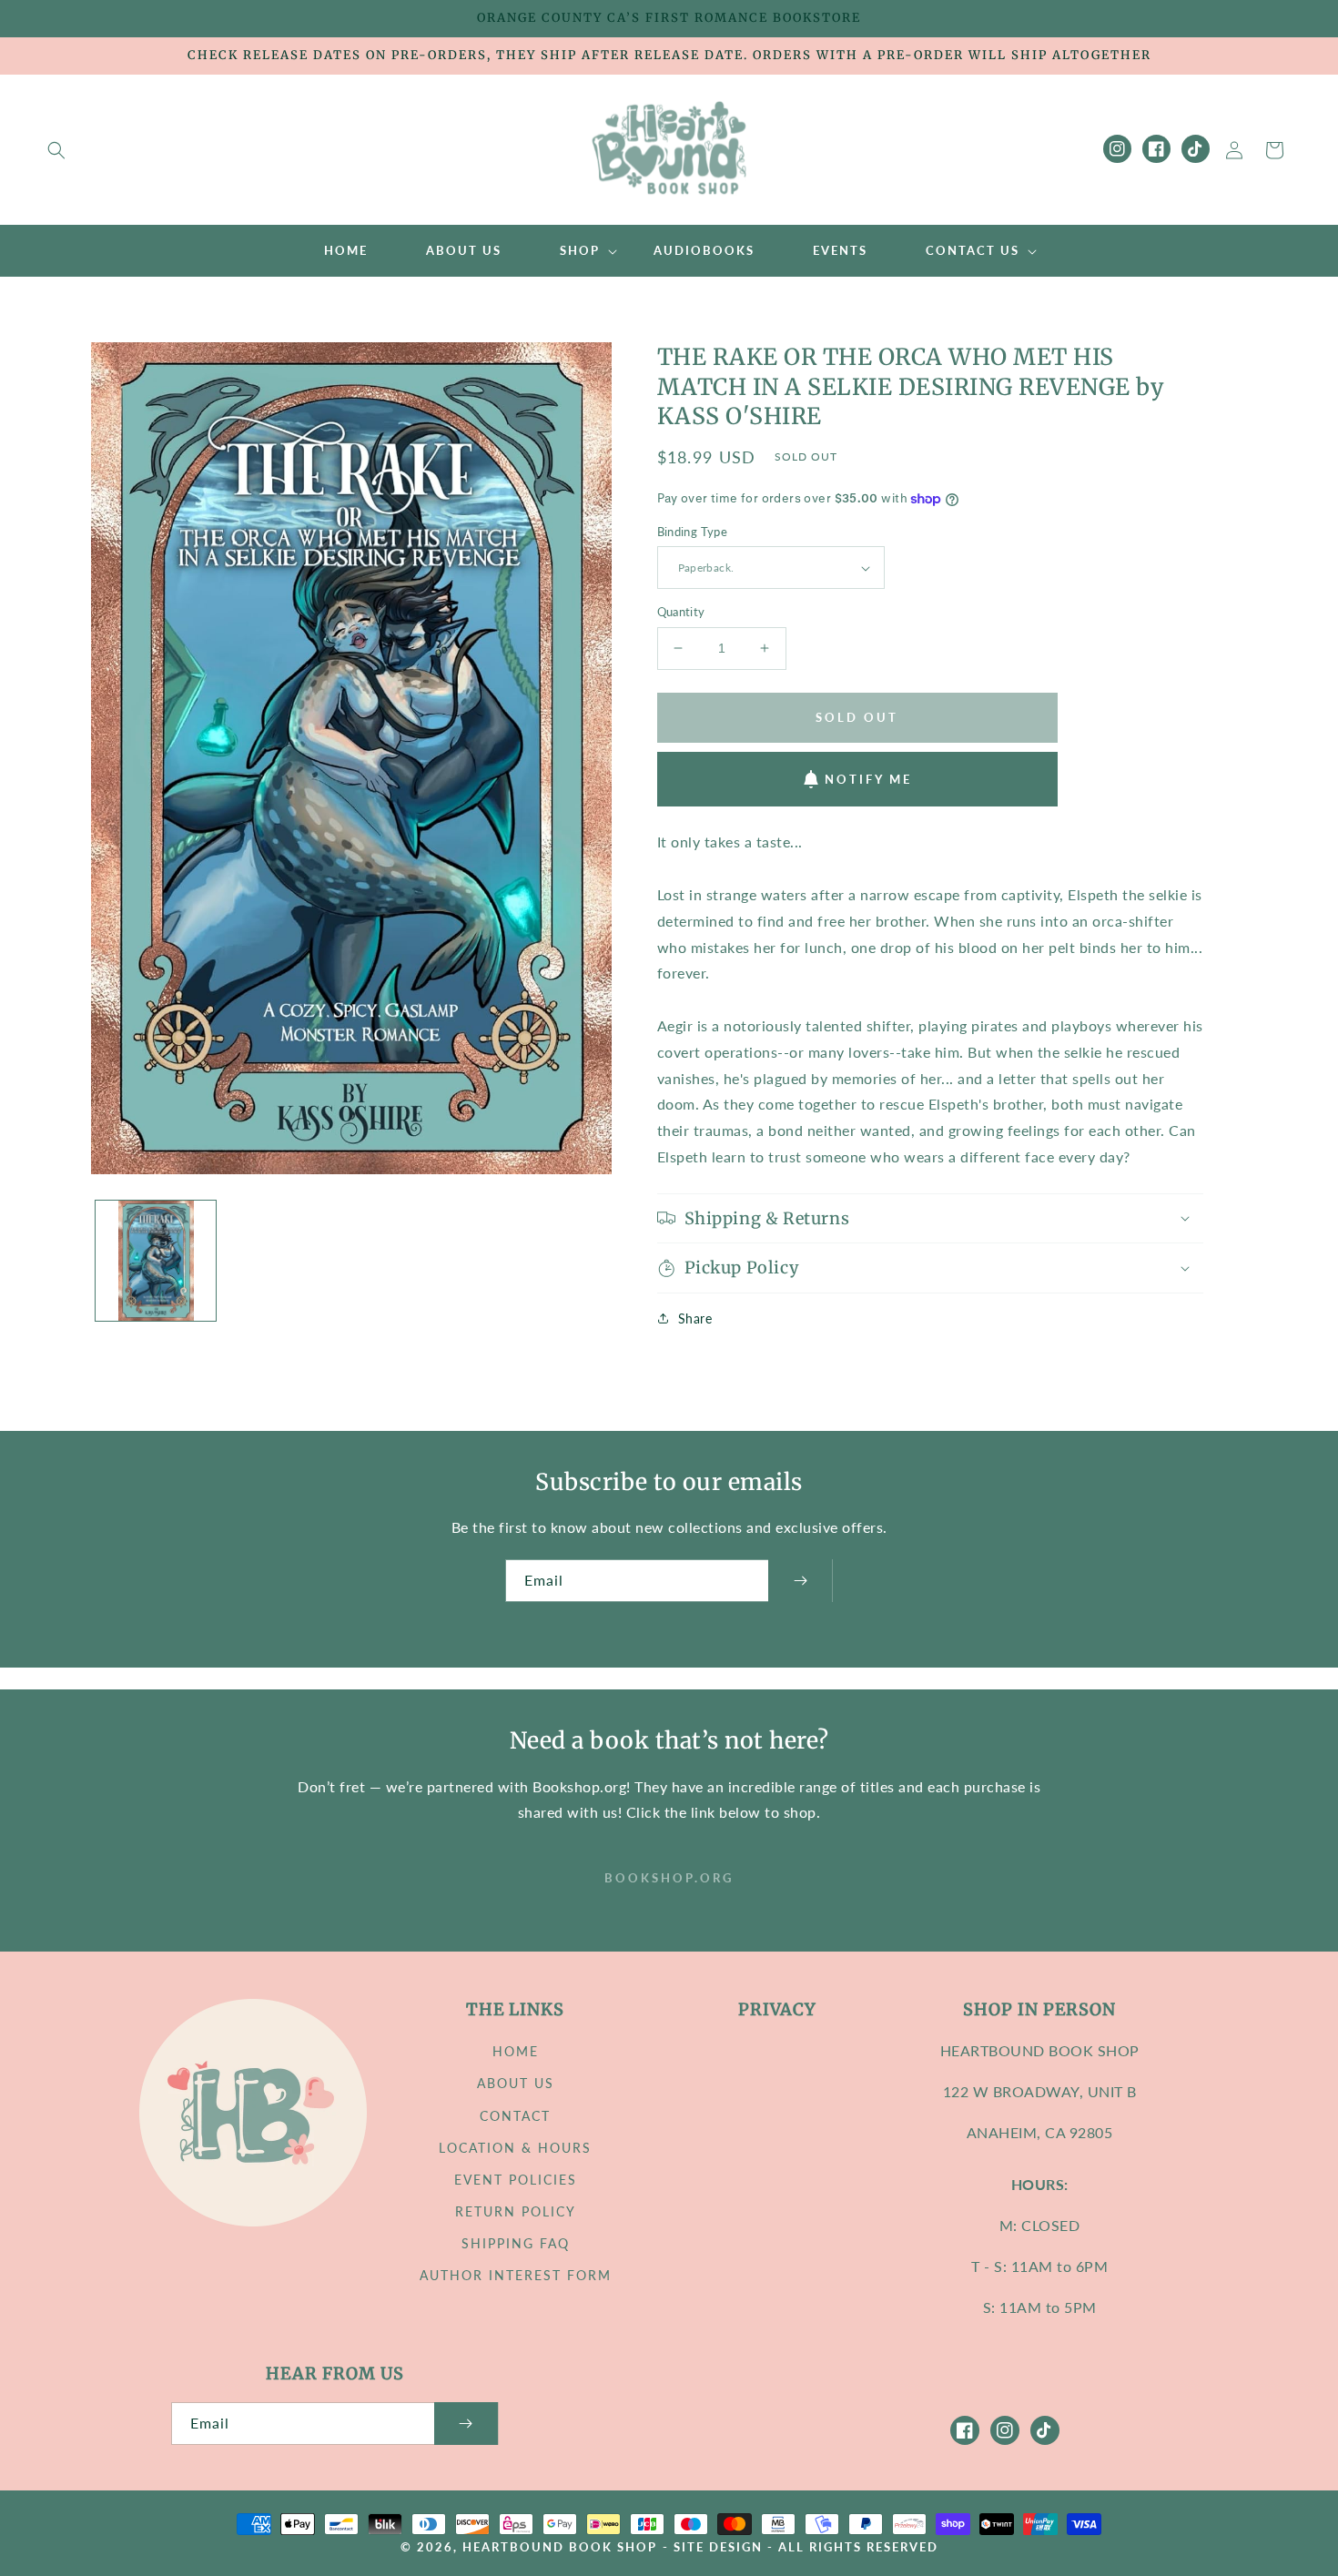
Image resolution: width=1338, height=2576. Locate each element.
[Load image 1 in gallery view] (156, 1261)
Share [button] (695, 1318)
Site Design (718, 2547)
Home (516, 2051)
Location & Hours (515, 2148)
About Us (516, 2083)
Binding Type (693, 532)
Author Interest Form (516, 2275)
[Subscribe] (800, 1581)
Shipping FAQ (516, 2243)
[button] (56, 150)
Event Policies (516, 2180)
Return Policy (516, 2211)
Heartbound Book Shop (560, 2547)
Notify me (868, 779)
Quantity (681, 612)
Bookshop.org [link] (669, 1878)
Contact (515, 2116)
